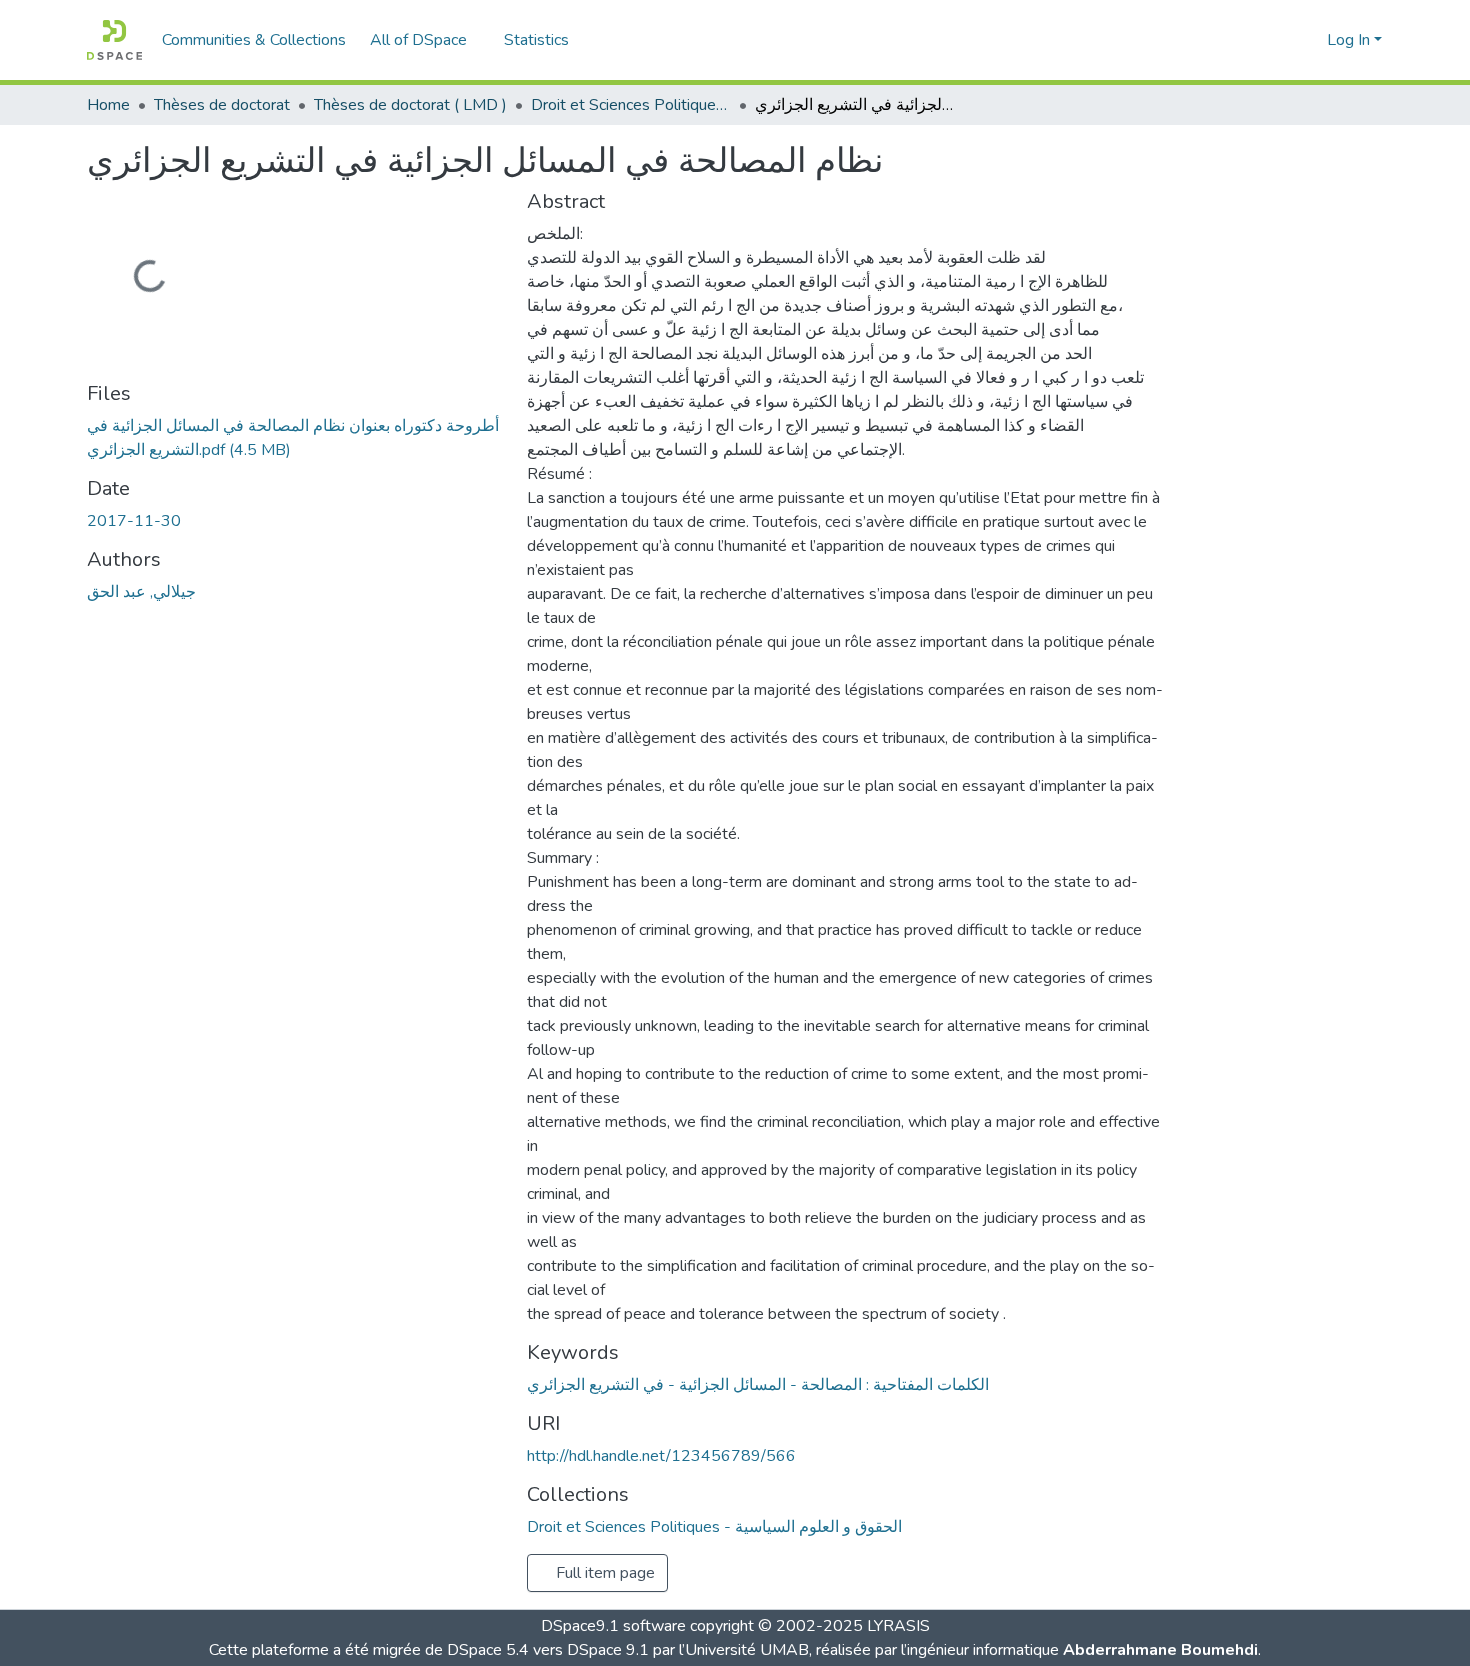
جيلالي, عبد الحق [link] (141, 592)
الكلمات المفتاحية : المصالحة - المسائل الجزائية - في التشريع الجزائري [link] (758, 1385)
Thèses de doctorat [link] (222, 105)
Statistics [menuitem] (536, 40)
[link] (295, 438)
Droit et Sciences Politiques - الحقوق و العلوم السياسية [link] (631, 105)
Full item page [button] (603, 1573)
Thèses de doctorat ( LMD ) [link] (410, 105)
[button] (114, 40)
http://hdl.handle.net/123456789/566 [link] (661, 1456)
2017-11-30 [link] (134, 521)
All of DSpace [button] (418, 40)
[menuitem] (425, 40)
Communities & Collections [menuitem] (254, 40)
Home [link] (108, 105)
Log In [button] (1350, 40)
